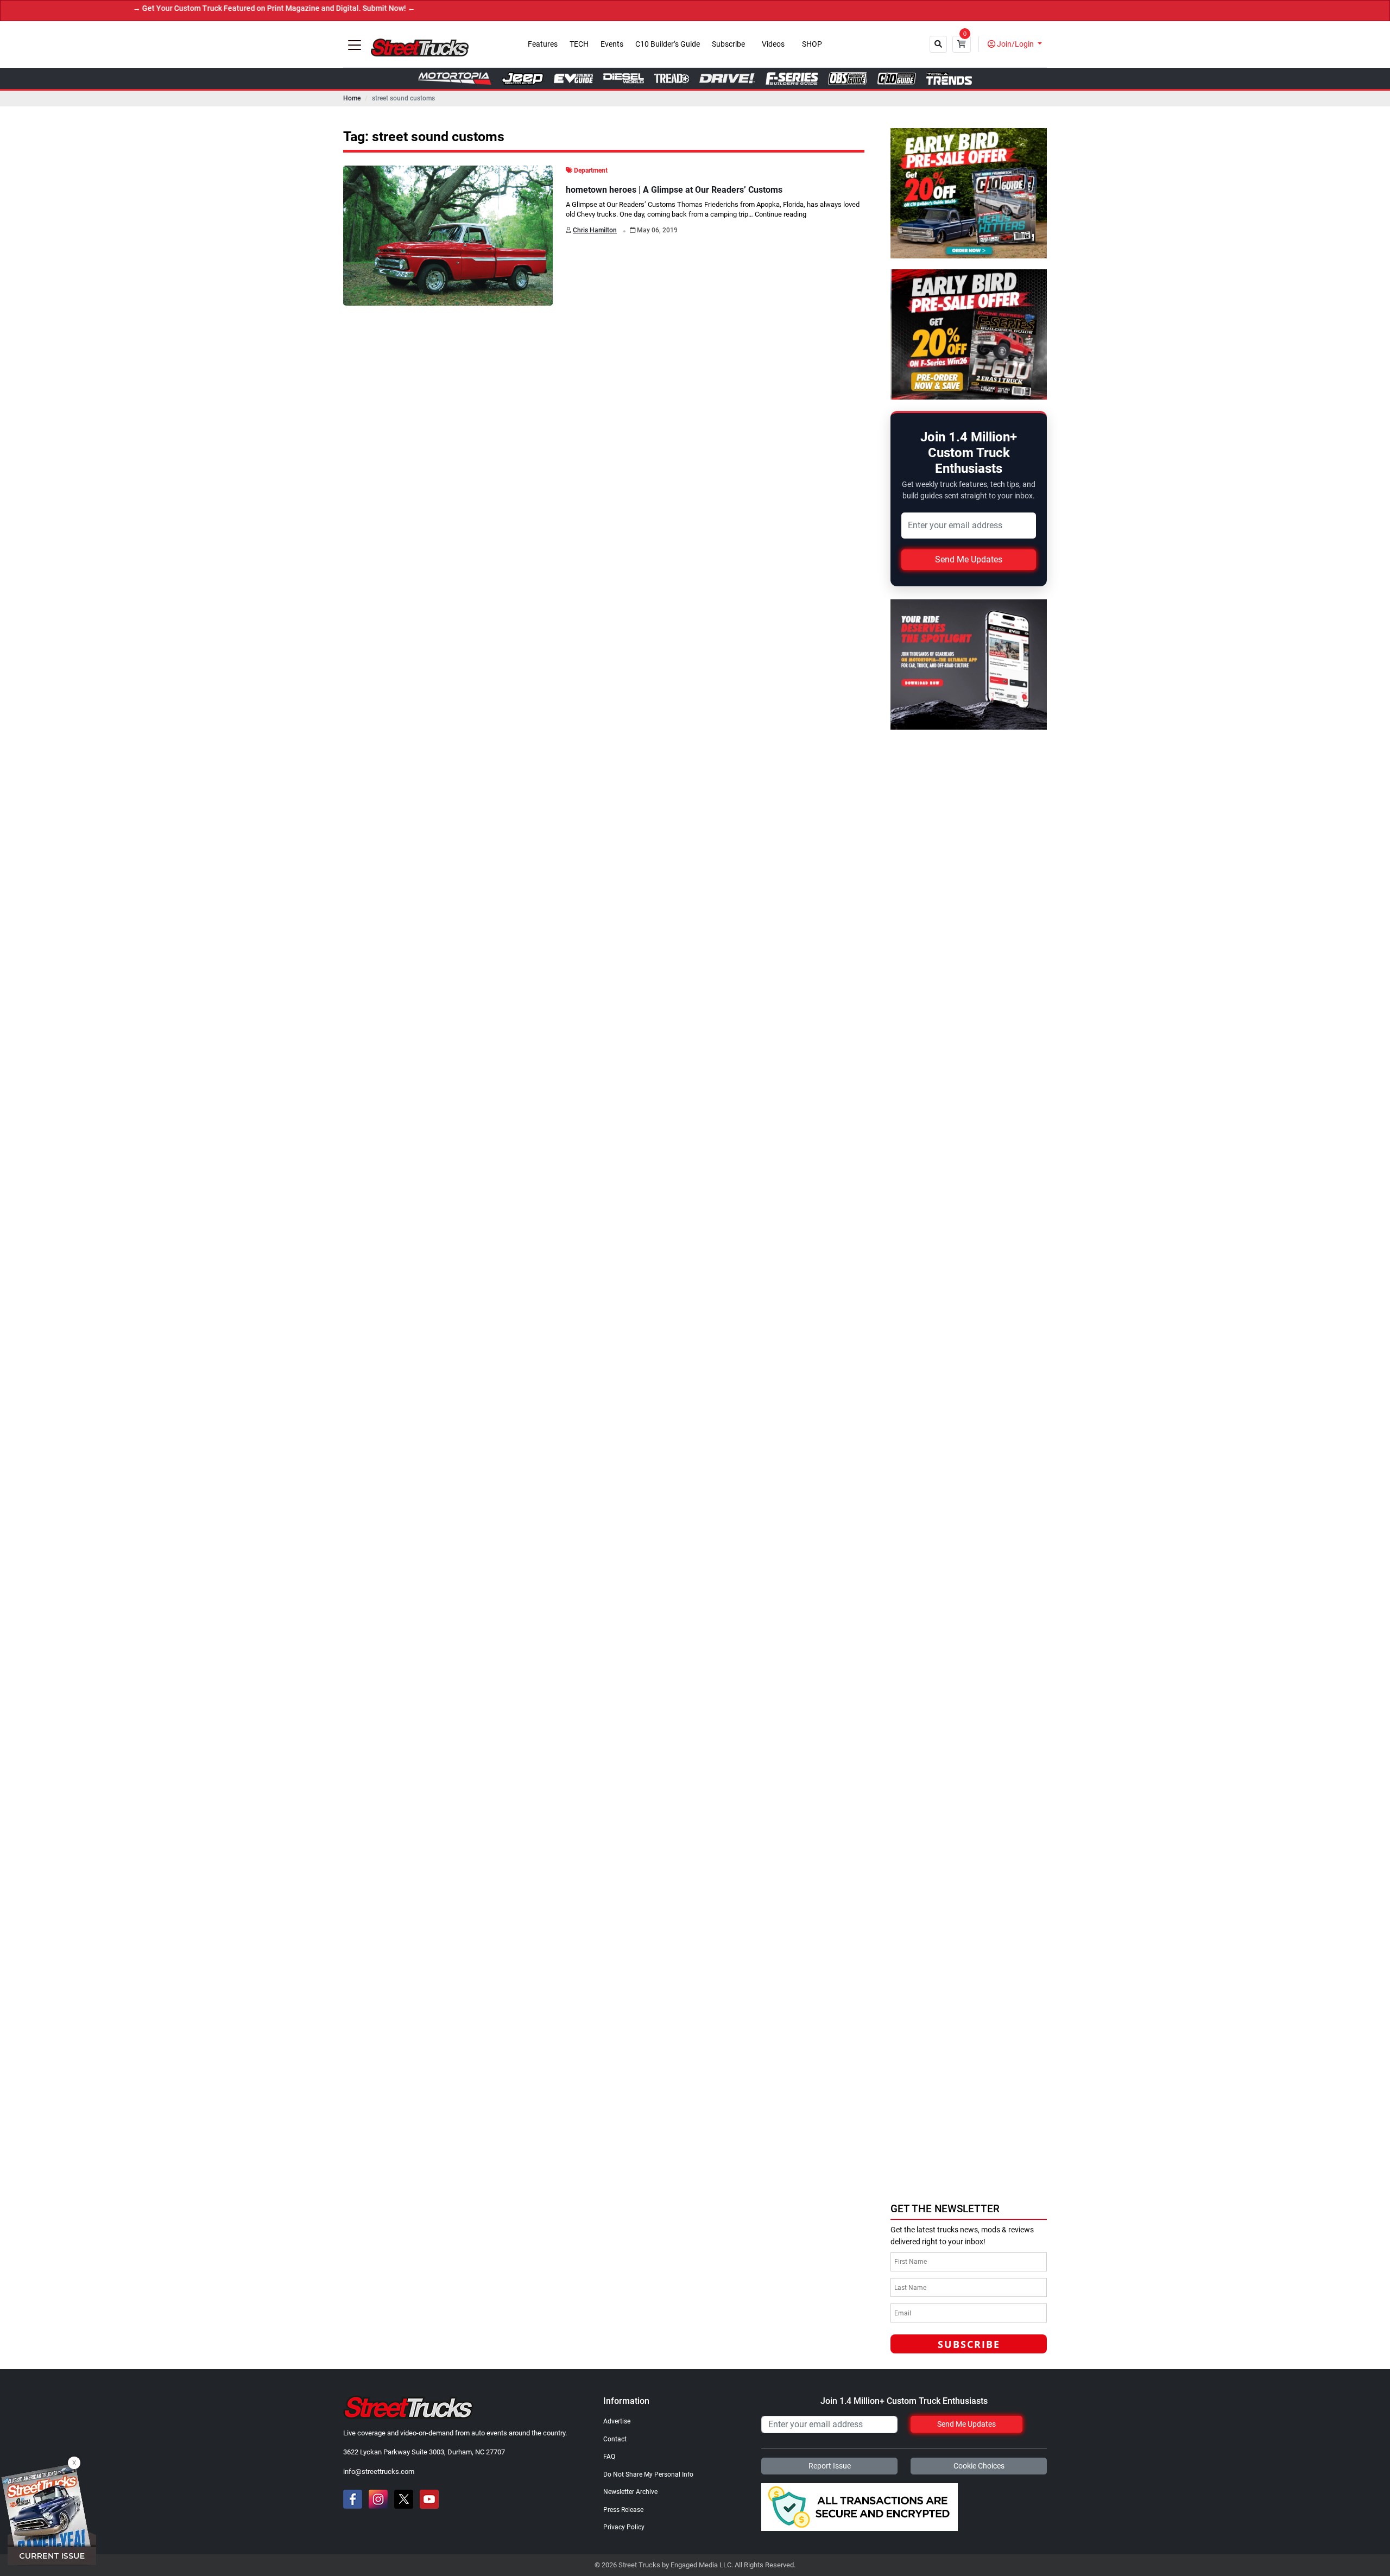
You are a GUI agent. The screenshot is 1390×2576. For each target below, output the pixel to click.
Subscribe (728, 44)
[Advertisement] (972, 2121)
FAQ (609, 2457)
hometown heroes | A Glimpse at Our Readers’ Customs (674, 190)
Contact (615, 2439)
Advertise (617, 2421)
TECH (579, 44)
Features (543, 44)
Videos (773, 44)
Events (612, 44)
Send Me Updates (969, 559)
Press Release (623, 2510)
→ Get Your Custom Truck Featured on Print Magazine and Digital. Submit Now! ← (177, 8)
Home (352, 98)
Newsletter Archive (630, 2492)
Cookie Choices (979, 2466)
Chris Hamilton (595, 230)
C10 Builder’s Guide (668, 44)
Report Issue (830, 2466)
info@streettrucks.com (379, 2471)
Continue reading (781, 214)
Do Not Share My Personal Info (648, 2474)
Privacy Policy (624, 2527)
